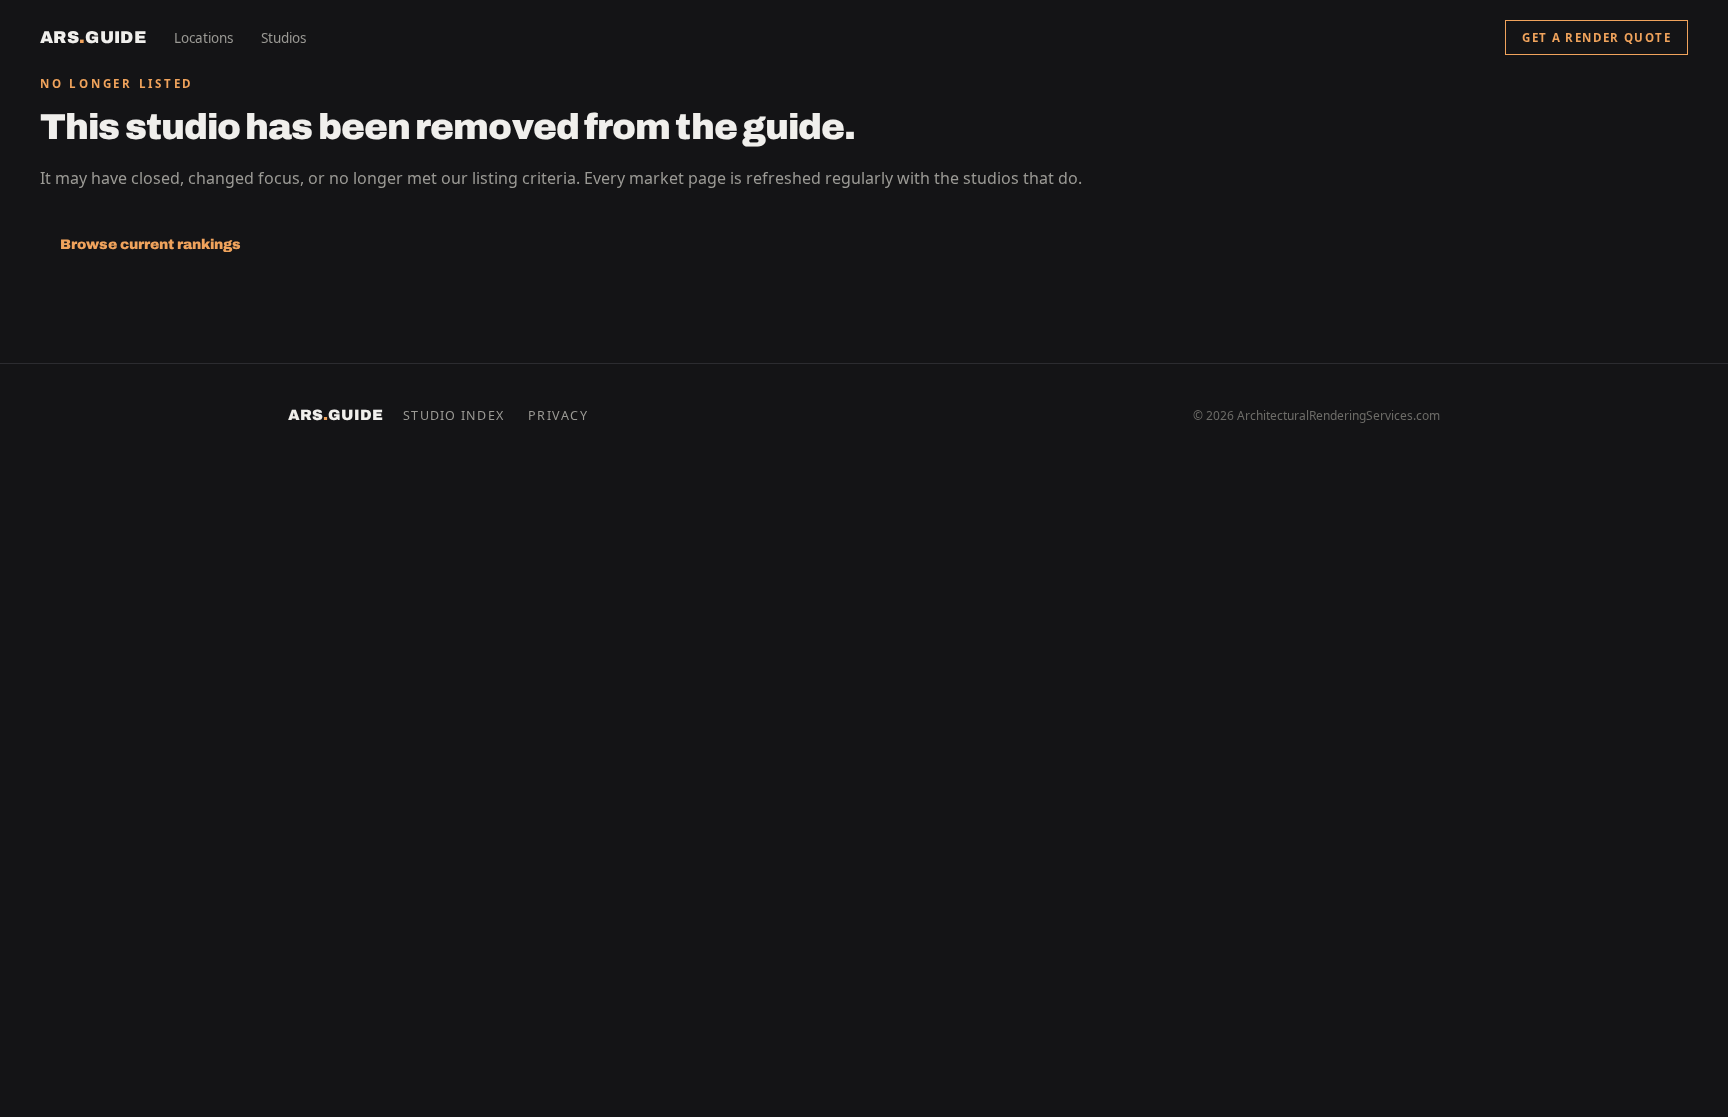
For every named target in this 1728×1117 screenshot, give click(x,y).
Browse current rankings (150, 244)
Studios (283, 38)
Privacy (558, 415)
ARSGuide (93, 37)
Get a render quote (1596, 37)
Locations (203, 38)
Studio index (453, 415)
